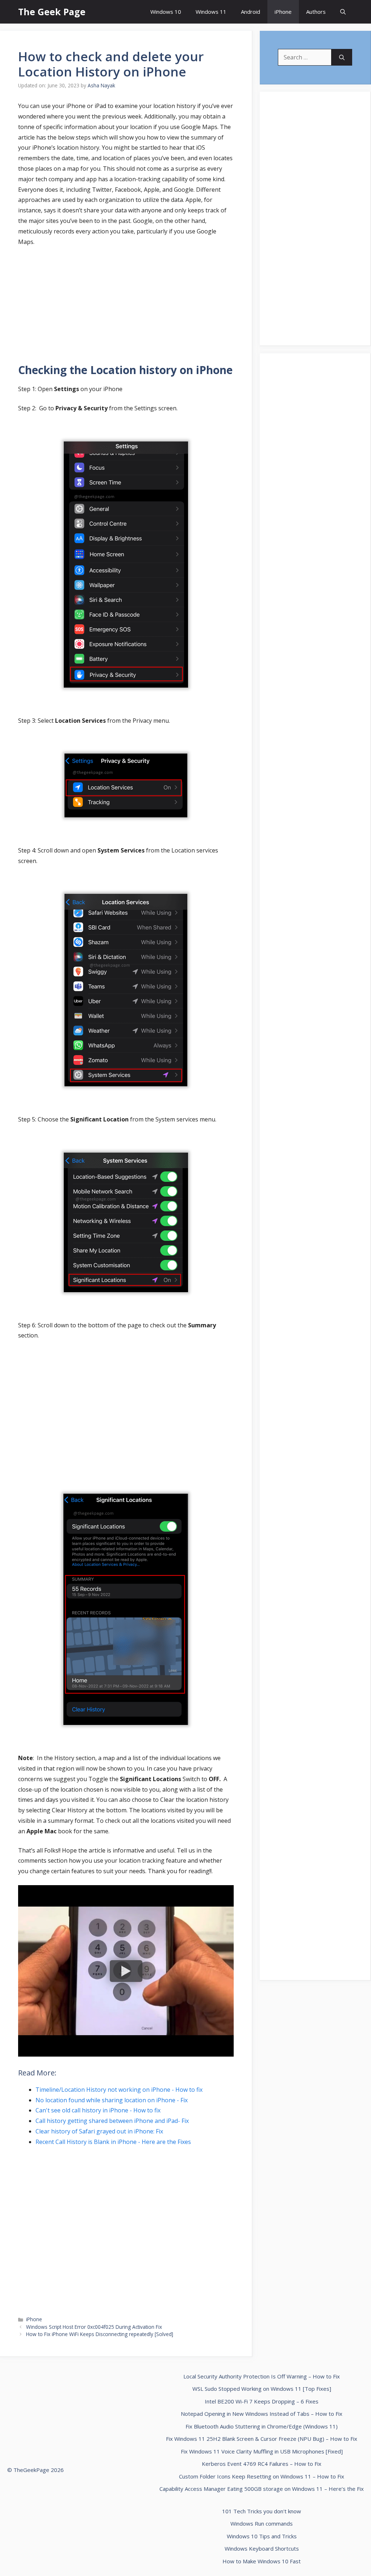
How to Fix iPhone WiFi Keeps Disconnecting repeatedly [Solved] (100, 2334)
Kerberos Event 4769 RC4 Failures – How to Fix (262, 2464)
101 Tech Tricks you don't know (262, 2511)
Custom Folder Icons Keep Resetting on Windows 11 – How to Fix (262, 2476)
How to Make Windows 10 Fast (262, 2561)
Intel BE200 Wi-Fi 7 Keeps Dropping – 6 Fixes (262, 2401)
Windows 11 (211, 12)
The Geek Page (52, 12)
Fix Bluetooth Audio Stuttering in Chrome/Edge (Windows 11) (262, 2426)
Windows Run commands (262, 2523)
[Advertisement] (126, 306)
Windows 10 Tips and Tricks (262, 2536)
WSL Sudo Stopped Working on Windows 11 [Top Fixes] (262, 2389)
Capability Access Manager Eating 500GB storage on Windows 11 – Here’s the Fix (262, 2489)
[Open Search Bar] (343, 12)
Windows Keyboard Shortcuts (262, 2548)
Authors (316, 12)
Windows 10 (166, 12)
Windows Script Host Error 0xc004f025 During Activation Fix (94, 2327)
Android (251, 12)
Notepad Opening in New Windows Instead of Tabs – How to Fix (262, 2414)
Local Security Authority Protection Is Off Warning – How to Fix (262, 2376)
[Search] (342, 57)
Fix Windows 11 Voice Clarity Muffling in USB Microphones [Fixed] (262, 2451)
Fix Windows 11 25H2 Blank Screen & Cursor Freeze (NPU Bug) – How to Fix (262, 2439)
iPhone (283, 12)
